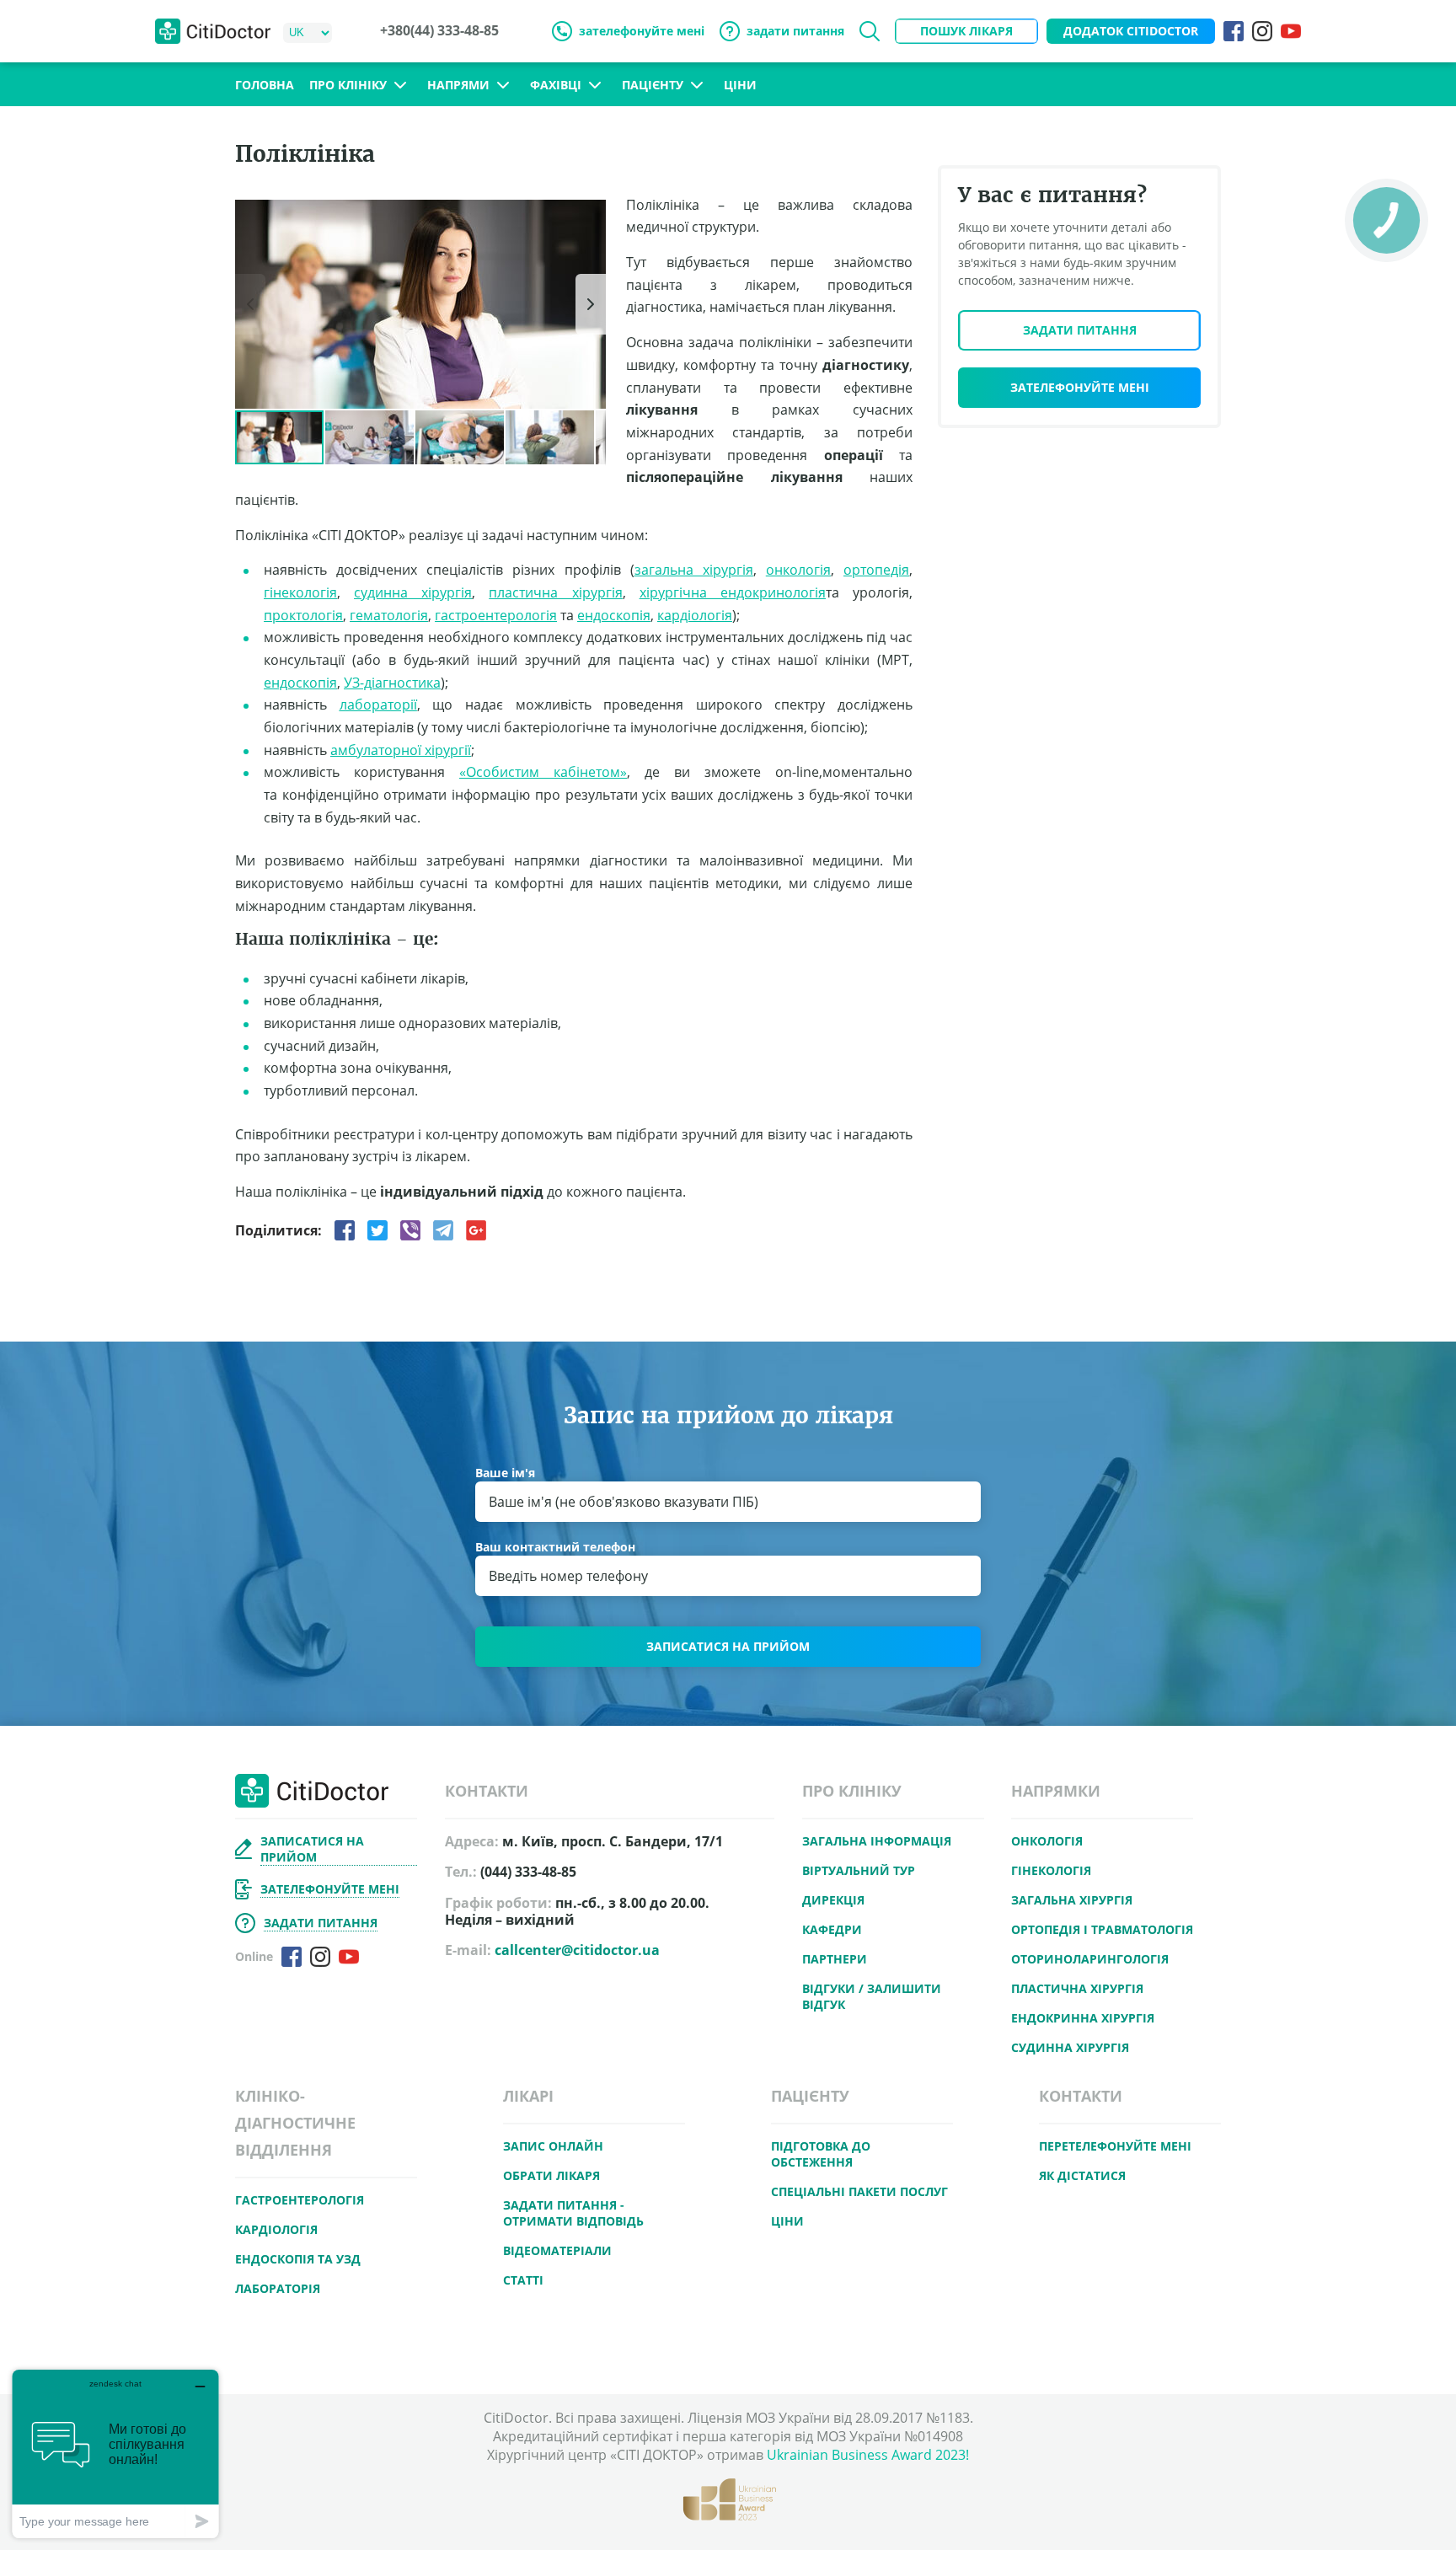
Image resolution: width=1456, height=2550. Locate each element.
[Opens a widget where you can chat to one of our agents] (115, 2454)
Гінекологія (1051, 1870)
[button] (591, 215)
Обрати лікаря (551, 2175)
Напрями (458, 85)
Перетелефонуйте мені (1115, 2146)
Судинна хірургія (1070, 2047)
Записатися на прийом (728, 1646)
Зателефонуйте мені (1080, 387)
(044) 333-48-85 (528, 1872)
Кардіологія (276, 2229)
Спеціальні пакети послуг (859, 2191)
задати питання (795, 31)
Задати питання (1080, 330)
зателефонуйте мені (642, 31)
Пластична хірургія (1077, 1988)
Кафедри (832, 1929)
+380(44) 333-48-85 (439, 31)
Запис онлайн (553, 2146)
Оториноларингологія (1090, 1959)
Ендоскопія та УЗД (298, 2259)
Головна (265, 85)
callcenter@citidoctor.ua (577, 1950)
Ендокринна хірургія (1083, 2018)
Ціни (740, 85)
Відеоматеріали (557, 2250)
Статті (523, 2280)
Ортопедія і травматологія (1102, 1929)
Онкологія (1047, 1841)
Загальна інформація (877, 1841)
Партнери (835, 1959)
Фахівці (556, 85)
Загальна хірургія (1072, 1900)
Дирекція (833, 1900)
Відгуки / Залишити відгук (872, 1996)
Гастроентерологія (300, 2200)
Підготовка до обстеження (821, 2154)
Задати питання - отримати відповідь (573, 2213)
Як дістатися (1082, 2175)
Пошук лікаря (966, 31)
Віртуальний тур (859, 1870)
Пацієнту (653, 85)
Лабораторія (278, 2288)
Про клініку (348, 85)
